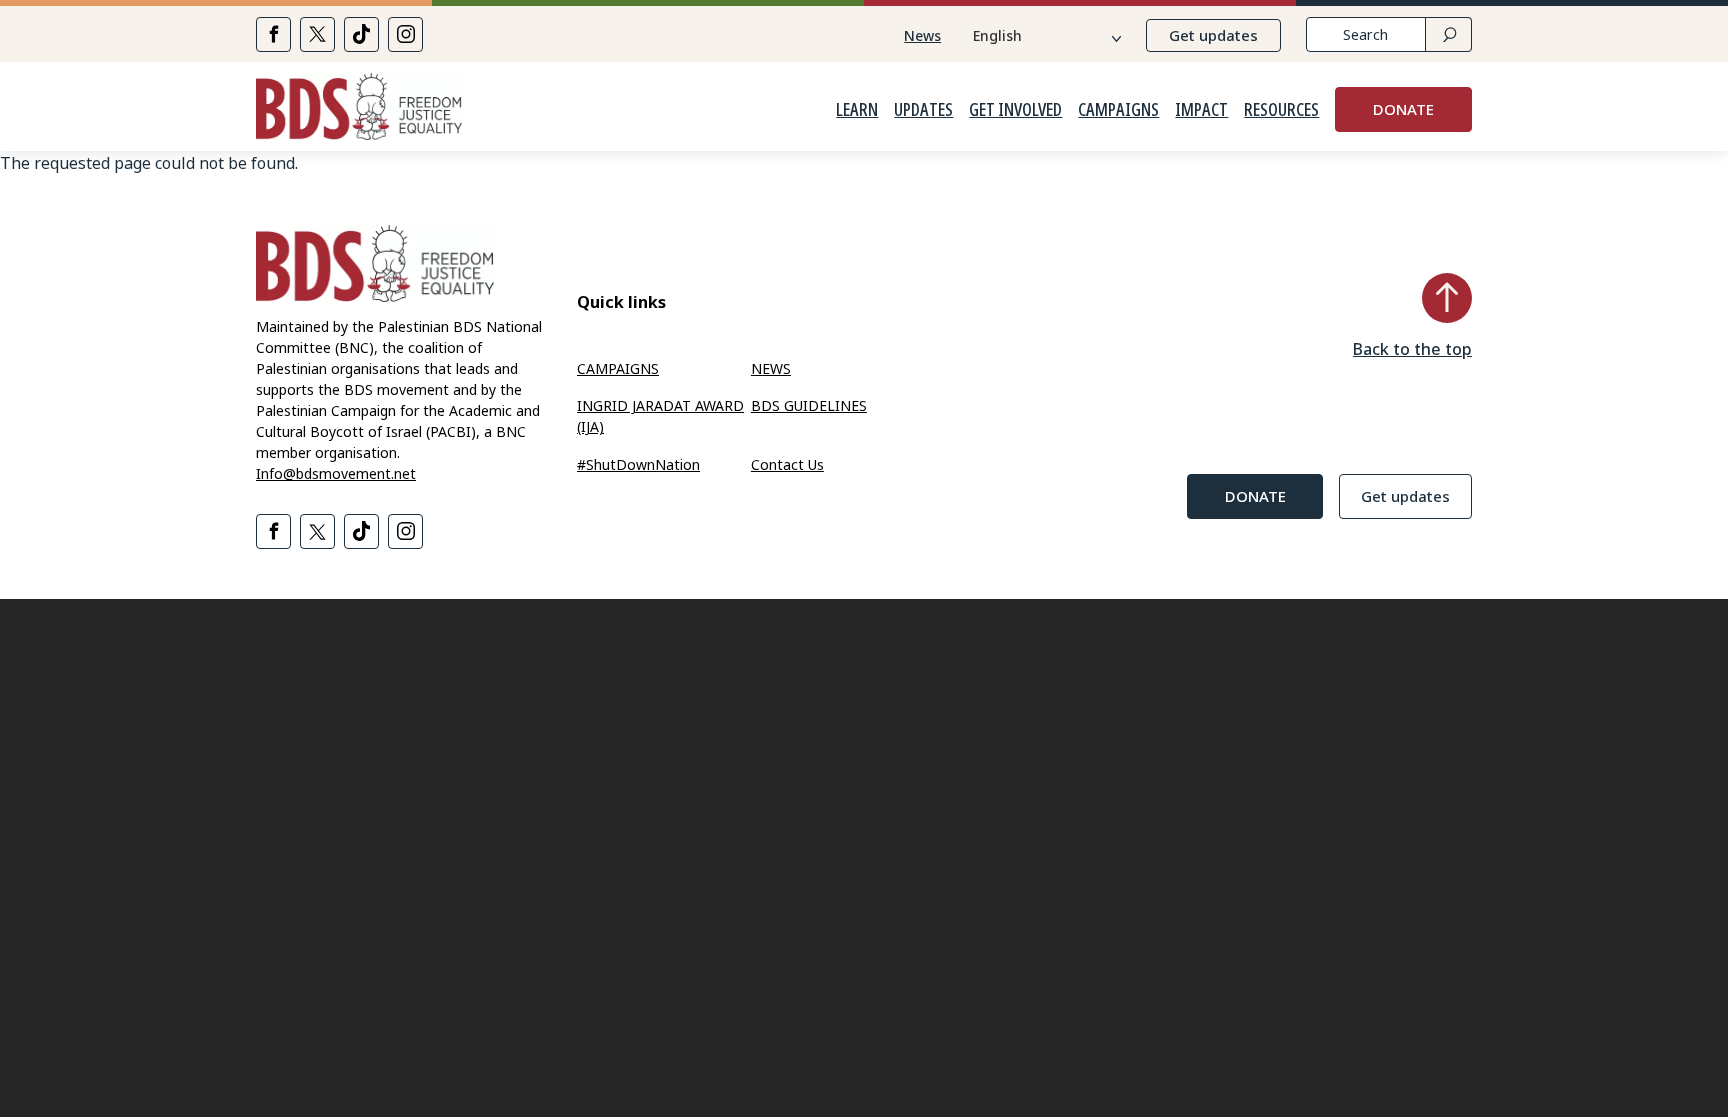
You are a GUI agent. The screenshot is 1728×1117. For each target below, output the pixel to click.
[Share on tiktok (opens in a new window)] (361, 34)
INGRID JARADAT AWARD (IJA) (660, 416)
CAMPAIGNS (1118, 110)
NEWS (771, 368)
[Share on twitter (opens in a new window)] (317, 34)
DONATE (1403, 109)
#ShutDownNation (638, 464)
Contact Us (787, 464)
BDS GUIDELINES (809, 405)
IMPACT (1201, 110)
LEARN (857, 110)
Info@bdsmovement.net (336, 473)
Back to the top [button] (1412, 349)
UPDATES (923, 110)
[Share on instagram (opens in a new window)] (405, 34)
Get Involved (1015, 110)
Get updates (1213, 35)
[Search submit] (1448, 34)
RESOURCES (1281, 110)
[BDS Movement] (359, 109)
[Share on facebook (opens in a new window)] (273, 34)
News (922, 35)
